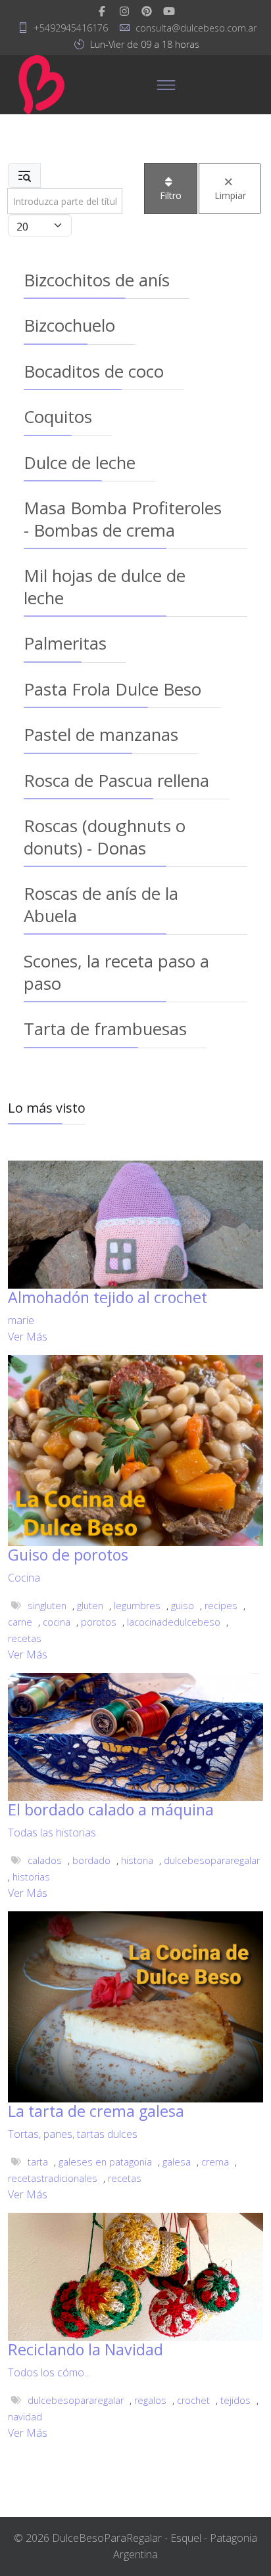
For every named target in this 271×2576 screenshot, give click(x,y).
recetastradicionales (53, 2178)
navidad (25, 2417)
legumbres (137, 1606)
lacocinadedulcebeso (174, 1622)
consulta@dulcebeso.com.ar (196, 28)
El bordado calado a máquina (111, 1810)
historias (31, 1877)
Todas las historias (52, 1832)
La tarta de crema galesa (96, 2111)
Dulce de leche (80, 462)
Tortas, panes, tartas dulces (73, 2134)
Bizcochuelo (69, 325)
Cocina (24, 1578)
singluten (47, 1606)
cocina (57, 1622)
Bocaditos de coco (94, 371)
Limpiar (230, 195)
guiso (183, 1606)
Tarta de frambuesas (105, 1029)
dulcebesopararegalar (212, 1860)
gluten (90, 1606)
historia (137, 1860)
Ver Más (28, 1337)
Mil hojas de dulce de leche (105, 586)
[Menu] (166, 85)
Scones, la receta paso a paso (116, 972)
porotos (99, 1622)
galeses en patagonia (105, 2162)
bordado (91, 1860)
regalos (150, 2400)
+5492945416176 (71, 28)
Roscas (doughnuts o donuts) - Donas (105, 836)
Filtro (171, 195)
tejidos (235, 2400)
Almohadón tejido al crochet (108, 1297)
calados (45, 1860)
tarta (38, 2162)
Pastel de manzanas (101, 734)
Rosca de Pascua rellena (116, 780)
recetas (25, 1638)
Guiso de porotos (68, 1555)
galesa (177, 2162)
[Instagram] (124, 11)
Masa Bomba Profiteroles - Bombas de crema (123, 519)
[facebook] (102, 11)
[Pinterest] (147, 11)
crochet (193, 2400)
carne (20, 1622)
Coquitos (58, 416)
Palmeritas (65, 643)
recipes (221, 1606)
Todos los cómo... (49, 2372)
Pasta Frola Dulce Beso (112, 689)
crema (215, 2162)
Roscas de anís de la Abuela (101, 904)
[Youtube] (169, 11)
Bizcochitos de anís (97, 280)
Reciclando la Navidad (86, 2349)
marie (21, 1320)
